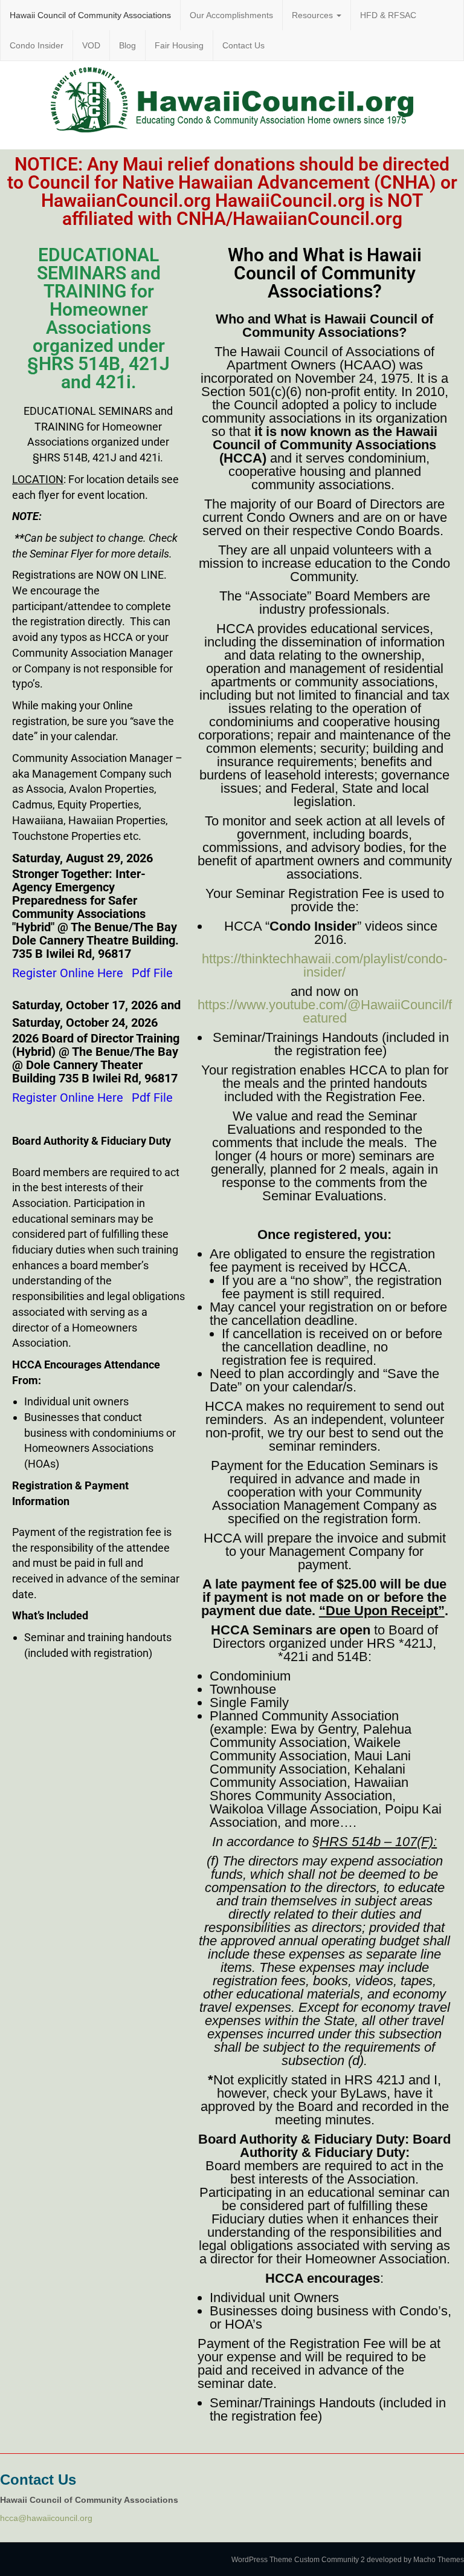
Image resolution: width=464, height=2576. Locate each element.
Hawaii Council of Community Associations (90, 15)
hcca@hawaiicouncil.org (46, 2518)
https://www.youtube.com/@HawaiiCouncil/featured (325, 1011)
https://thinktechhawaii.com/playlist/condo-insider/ (324, 965)
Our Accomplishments (231, 15)
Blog (127, 45)
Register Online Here (68, 973)
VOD (91, 45)
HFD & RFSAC (388, 15)
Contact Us (243, 45)
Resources (314, 15)
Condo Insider (37, 45)
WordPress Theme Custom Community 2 (298, 2560)
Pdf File (152, 973)
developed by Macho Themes (415, 2560)
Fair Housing (179, 45)
